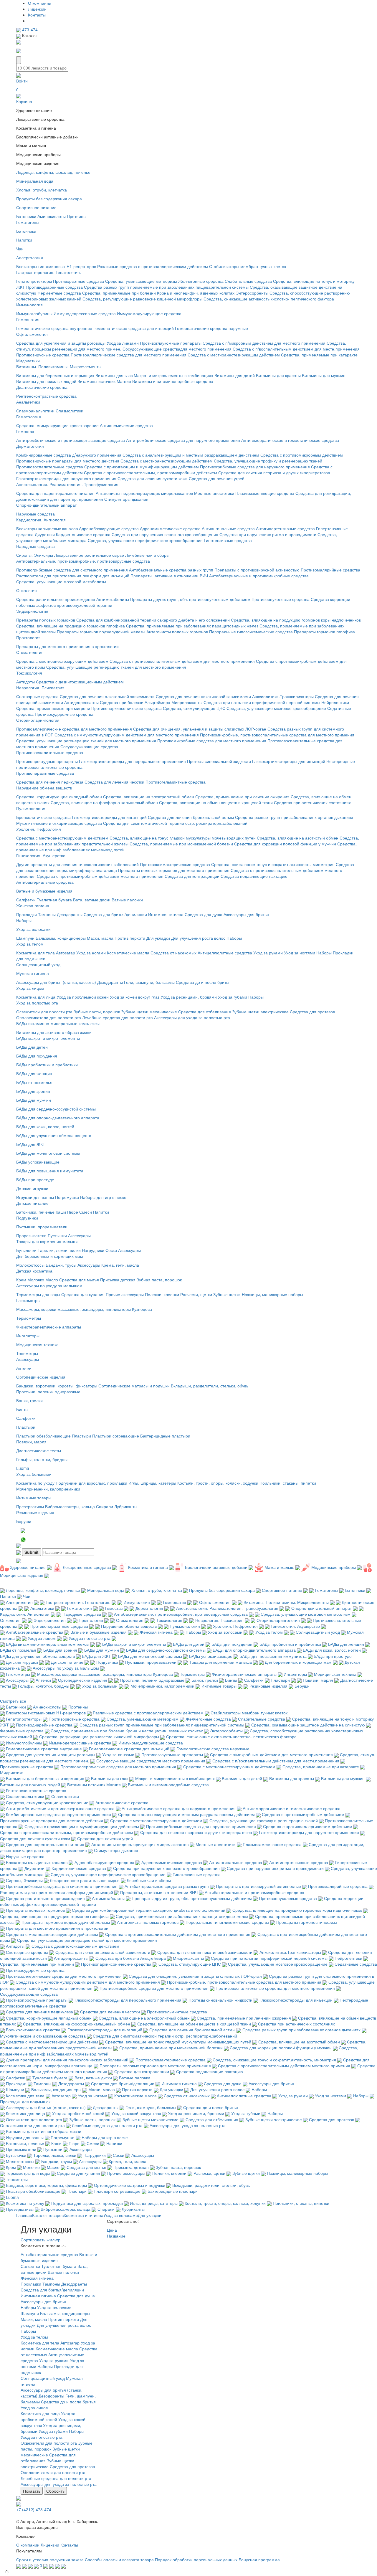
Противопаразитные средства (45, 773)
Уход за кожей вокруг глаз (135, 997)
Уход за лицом (30, 988)
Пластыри (26, 1427)
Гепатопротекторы (34, 281)
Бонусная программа (259, 2560)
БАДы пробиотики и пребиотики (47, 1065)
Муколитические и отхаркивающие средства (59, 823)
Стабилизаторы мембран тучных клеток (248, 266)
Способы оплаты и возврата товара (119, 2560)
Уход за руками (268, 953)
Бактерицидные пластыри (165, 1436)
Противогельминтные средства (176, 782)
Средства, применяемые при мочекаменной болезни (181, 844)
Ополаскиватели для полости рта (49, 1017)
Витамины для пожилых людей (46, 381)
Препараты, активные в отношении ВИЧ (169, 576)
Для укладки (158, 938)
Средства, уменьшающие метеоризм (141, 281)
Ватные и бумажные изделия (44, 891)
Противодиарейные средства (54, 287)
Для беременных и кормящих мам (50, 1256)
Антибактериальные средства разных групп (171, 570)
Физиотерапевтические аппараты (49, 1327)
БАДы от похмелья (34, 1082)
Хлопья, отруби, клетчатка (42, 190)
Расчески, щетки (196, 1294)
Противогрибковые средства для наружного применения (255, 467)
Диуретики (45, 534)
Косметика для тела (35, 953)
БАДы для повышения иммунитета (50, 1171)
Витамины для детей (235, 375)
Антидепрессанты (81, 702)
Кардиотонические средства (83, 534)
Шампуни (25, 938)
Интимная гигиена (166, 914)
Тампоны (47, 914)
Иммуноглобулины (34, 313)
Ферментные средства (59, 293)
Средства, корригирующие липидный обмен (59, 797)
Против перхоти (130, 938)
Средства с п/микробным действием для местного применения (264, 343)
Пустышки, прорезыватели (42, 1227)
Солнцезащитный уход (38, 964)
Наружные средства (35, 514)
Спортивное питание (36, 207)
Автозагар (66, 953)
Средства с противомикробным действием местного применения (100, 876)
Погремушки (67, 1197)
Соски (111, 1250)
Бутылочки (26, 1250)
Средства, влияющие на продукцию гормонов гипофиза (71, 626)
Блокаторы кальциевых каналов (47, 528)
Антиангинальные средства (228, 528)
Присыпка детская (118, 1280)
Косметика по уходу (35, 1483)
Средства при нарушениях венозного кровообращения (165, 534)
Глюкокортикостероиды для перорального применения (132, 761)
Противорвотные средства (78, 281)
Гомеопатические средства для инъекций (134, 328)
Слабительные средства (248, 281)
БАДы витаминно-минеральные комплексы (58, 1023)
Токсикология (29, 673)
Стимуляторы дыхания (126, 499)
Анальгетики (28, 402)
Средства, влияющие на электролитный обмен (149, 797)
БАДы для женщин (34, 1073)
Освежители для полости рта (44, 1012)
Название (117, 2236)
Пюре (73, 1212)
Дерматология (30, 446)
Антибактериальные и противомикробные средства (259, 576)
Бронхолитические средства (43, 817)
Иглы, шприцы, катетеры (152, 1483)
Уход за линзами (123, 343)
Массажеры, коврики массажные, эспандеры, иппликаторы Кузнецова (84, 1309)
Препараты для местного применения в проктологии (67, 646)
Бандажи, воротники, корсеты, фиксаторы (57, 1386)
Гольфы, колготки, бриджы (42, 1459)
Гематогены (28, 222)
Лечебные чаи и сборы (147, 555)
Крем (21, 1280)
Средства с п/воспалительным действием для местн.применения (296, 349)
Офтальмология (32, 334)
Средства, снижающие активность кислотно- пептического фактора (269, 299)
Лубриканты (126, 1506)
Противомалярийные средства (330, 570)
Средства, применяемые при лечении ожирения (242, 797)
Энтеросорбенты (252, 293)
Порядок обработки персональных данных (196, 2560)
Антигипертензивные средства (285, 528)
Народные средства (35, 546)
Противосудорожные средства (64, 714)
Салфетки (26, 900)
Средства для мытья (79, 1280)
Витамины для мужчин (324, 375)
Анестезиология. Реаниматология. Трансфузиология (67, 484)
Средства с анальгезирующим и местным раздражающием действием (191, 455)
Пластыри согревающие (116, 1436)
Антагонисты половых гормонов (177, 632)
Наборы (24, 920)
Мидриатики (28, 361)
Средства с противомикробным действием (302, 455)
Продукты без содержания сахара (49, 199)
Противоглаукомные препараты (171, 343)
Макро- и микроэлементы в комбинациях (173, 375)
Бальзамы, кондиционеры (61, 938)
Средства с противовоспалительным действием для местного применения (182, 661)
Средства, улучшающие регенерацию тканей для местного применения (116, 667)
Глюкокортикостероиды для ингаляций (109, 817)
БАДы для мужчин (34, 1100)
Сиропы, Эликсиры (35, 555)
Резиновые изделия (35, 1512)
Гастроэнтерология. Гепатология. (49, 272)
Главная (24, 2215)
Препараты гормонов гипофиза (324, 632)
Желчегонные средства (201, 281)
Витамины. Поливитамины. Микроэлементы (59, 366)
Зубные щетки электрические (260, 1012)
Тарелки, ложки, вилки (59, 1250)
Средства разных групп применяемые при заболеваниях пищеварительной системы (166, 287)
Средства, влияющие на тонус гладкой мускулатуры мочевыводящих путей (183, 838)
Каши (61, 1212)
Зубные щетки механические (149, 1012)
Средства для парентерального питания (55, 493)
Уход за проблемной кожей (83, 997)
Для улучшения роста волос (198, 938)
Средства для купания (83, 1294)
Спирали (105, 1506)
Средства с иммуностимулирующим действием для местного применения (127, 735)
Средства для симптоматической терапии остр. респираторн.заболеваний (175, 823)
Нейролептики (335, 702)
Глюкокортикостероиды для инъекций (289, 761)
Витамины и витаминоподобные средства (173, 381)
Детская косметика (34, 1271)
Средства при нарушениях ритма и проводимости (268, 534)
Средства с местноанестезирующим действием (234, 355)
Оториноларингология (38, 720)
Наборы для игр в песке (103, 1197)
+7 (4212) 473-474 (34, 2509)
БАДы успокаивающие (38, 1162)
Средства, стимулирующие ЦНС (194, 708)
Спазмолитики (70, 411)
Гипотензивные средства (228, 540)
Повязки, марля (31, 1442)
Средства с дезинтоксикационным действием (80, 682)
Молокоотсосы (30, 1265)
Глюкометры (28, 1300)
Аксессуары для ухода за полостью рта (192, 1017)
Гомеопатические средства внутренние (54, 328)
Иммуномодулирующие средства (149, 313)
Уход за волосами (33, 929)
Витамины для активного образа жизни (54, 1032)
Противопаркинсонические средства (127, 708)
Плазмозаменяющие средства (265, 493)
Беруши (24, 1521)
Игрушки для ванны (35, 1197)
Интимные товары (34, 1498)
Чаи (20, 249)
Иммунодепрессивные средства (85, 313)
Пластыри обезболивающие (43, 1436)
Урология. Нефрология (39, 829)
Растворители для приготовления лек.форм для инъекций (73, 576)
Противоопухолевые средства (281, 599)
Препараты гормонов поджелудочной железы (101, 632)
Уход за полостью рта (37, 1003)
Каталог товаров (48, 2215)
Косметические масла (128, 953)
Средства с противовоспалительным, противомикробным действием (151, 472)
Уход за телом (30, 944)
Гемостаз (25, 431)
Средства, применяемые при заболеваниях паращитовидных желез (192, 626)
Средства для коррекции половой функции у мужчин (285, 844)
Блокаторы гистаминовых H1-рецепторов (56, 266)
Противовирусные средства (43, 355)
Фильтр (53, 2240)
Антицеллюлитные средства (225, 953)
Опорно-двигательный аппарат (46, 505)
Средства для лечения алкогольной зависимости (107, 696)
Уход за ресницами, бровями (189, 997)
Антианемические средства (126, 425)
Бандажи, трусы (61, 1265)
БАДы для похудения (37, 1056)
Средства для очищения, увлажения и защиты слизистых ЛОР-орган (200, 729)
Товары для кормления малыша (47, 1241)
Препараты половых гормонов (46, 620)
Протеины (77, 216)
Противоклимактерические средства (175, 864)
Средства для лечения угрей (217, 478)
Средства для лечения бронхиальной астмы (191, 817)
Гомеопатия (28, 319)
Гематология (29, 417)
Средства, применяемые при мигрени (53, 708)
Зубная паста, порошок (159, 1280)
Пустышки (57, 1235)
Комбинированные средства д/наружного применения (69, 455)
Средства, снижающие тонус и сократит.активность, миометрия (273, 864)
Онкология (27, 590)
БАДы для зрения (33, 1091)
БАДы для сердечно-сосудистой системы (56, 1109)
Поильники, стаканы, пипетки (288, 1483)
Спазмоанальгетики (35, 411)
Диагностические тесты (39, 1450)
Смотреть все (13, 1701)
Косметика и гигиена (83, 2215)
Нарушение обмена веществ (44, 788)
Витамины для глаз (114, 375)
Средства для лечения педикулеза (50, 782)
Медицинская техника (37, 1344)
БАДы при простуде (35, 1179)
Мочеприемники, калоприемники (48, 1489)
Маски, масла (100, 938)
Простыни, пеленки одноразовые (48, 1392)
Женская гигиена (33, 906)
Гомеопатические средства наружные (211, 328)
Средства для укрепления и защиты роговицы (61, 343)
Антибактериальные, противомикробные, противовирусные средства (83, 561)
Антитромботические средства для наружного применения (183, 440)
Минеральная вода (35, 181)
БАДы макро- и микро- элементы (48, 1038)
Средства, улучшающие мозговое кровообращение (276, 708)
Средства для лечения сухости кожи (153, 478)
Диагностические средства (42, 387)
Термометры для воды (38, 1294)
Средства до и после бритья (203, 982)
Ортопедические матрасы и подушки (134, 1386)
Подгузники (27, 1218)
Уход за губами (233, 997)
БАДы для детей (32, 1047)
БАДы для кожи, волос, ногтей (45, 1126)
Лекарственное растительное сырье (89, 555)
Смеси (86, 1212)
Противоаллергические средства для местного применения (129, 355)
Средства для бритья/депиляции (115, 914)
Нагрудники (93, 1250)
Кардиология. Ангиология (41, 520)
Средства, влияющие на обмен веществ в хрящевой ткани (216, 802)
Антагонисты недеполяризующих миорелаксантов (144, 493)
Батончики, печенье (35, 1212)
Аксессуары (79, 1235)
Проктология (28, 637)
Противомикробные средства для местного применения (212, 741)
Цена (113, 2230)
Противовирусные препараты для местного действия (68, 461)
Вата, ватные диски (92, 900)
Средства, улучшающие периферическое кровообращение (145, 540)
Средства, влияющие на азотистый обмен (298, 838)
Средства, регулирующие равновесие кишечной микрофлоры (142, 299)
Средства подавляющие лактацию (254, 876)
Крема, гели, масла (120, 1265)
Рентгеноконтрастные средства (46, 396)
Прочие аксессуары (125, 1294)
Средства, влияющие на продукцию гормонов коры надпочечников (296, 620)
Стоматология (30, 652)
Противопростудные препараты (47, 761)
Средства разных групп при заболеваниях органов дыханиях (294, 817)
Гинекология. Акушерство (41, 855)
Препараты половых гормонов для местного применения (174, 870)
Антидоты (25, 682)
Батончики (26, 216)
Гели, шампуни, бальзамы (149, 982)
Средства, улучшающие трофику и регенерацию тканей (268, 461)
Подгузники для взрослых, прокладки (91, 1483)
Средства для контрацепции (192, 876)
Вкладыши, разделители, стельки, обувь (210, 1386)
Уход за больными (34, 1474)
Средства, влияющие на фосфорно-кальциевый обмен (104, 802)
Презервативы (30, 1506)
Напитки (24, 240)
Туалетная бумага (54, 900)
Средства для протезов (312, 1012)
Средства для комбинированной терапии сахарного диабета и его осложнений (154, 620)
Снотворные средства (37, 696)
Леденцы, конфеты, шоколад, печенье (53, 172)
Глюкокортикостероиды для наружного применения (66, 478)
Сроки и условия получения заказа (50, 2560)
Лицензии (37, 9)
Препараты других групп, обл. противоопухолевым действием (190, 599)
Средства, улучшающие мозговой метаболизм (61, 581)
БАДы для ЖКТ (31, 1144)
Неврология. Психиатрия (40, 688)
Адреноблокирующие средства (109, 528)
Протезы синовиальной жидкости (219, 761)
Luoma (23, 1468)
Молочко (36, 1280)
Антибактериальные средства (45, 882)
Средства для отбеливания (205, 1012)
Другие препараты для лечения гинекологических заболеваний (77, 864)
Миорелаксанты (187, 702)
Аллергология (30, 257)
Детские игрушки (32, 1188)
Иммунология (29, 305)
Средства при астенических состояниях (312, 802)
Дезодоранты (70, 914)
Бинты (22, 1409)
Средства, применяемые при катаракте (319, 355)
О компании (40, 3)
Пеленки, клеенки (162, 1294)
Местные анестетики (214, 493)
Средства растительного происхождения (56, 599)
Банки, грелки (29, 1400)
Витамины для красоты (278, 375)
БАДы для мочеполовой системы (48, 1153)
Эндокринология (32, 611)
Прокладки (27, 914)
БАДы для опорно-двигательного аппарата (58, 1118)
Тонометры (27, 1353)
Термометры (29, 1318)
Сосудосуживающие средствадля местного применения (177, 349)
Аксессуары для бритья (246, 914)
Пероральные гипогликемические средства (251, 632)
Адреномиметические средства (170, 528)
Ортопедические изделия (41, 1377)
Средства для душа (204, 914)
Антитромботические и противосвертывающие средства (71, 440)
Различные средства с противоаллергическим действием (153, 266)
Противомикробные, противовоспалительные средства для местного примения (277, 735)
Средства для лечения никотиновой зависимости (203, 696)
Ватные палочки (127, 900)
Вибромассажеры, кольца (70, 1506)
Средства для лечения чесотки (114, 782)
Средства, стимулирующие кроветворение (57, 425)
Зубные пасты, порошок (97, 1012)
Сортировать (33, 2240)
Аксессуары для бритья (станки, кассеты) (56, 982)
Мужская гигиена (33, 973)
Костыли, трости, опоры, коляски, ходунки (218, 1483)
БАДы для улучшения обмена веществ (54, 1135)
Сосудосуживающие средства (89, 746)
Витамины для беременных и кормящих (55, 375)
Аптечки (24, 1368)
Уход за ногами (91, 953)
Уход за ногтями (300, 953)
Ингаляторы (28, 1336)
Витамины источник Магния (104, 381)
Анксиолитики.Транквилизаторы (283, 696)
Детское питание (32, 1203)
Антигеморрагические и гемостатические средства (290, 440)
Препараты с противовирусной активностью (257, 570)
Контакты (37, 15)
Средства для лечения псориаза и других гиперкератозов (274, 472)
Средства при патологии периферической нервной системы (262, 702)
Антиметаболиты (113, 599)
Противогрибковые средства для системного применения (72, 570)
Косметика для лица (36, 997)
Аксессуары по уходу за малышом (49, 1285)
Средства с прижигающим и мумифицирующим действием (142, 467)
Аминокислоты (52, 216)
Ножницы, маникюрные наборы (272, 1294)
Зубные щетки (227, 1294)
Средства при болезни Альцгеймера (135, 702)
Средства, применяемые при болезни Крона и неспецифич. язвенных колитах (158, 293)
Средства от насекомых (173, 953)
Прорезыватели (31, 1235)
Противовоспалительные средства (50, 467)
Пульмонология (31, 808)
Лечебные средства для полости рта (118, 1017)
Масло (52, 1280)
